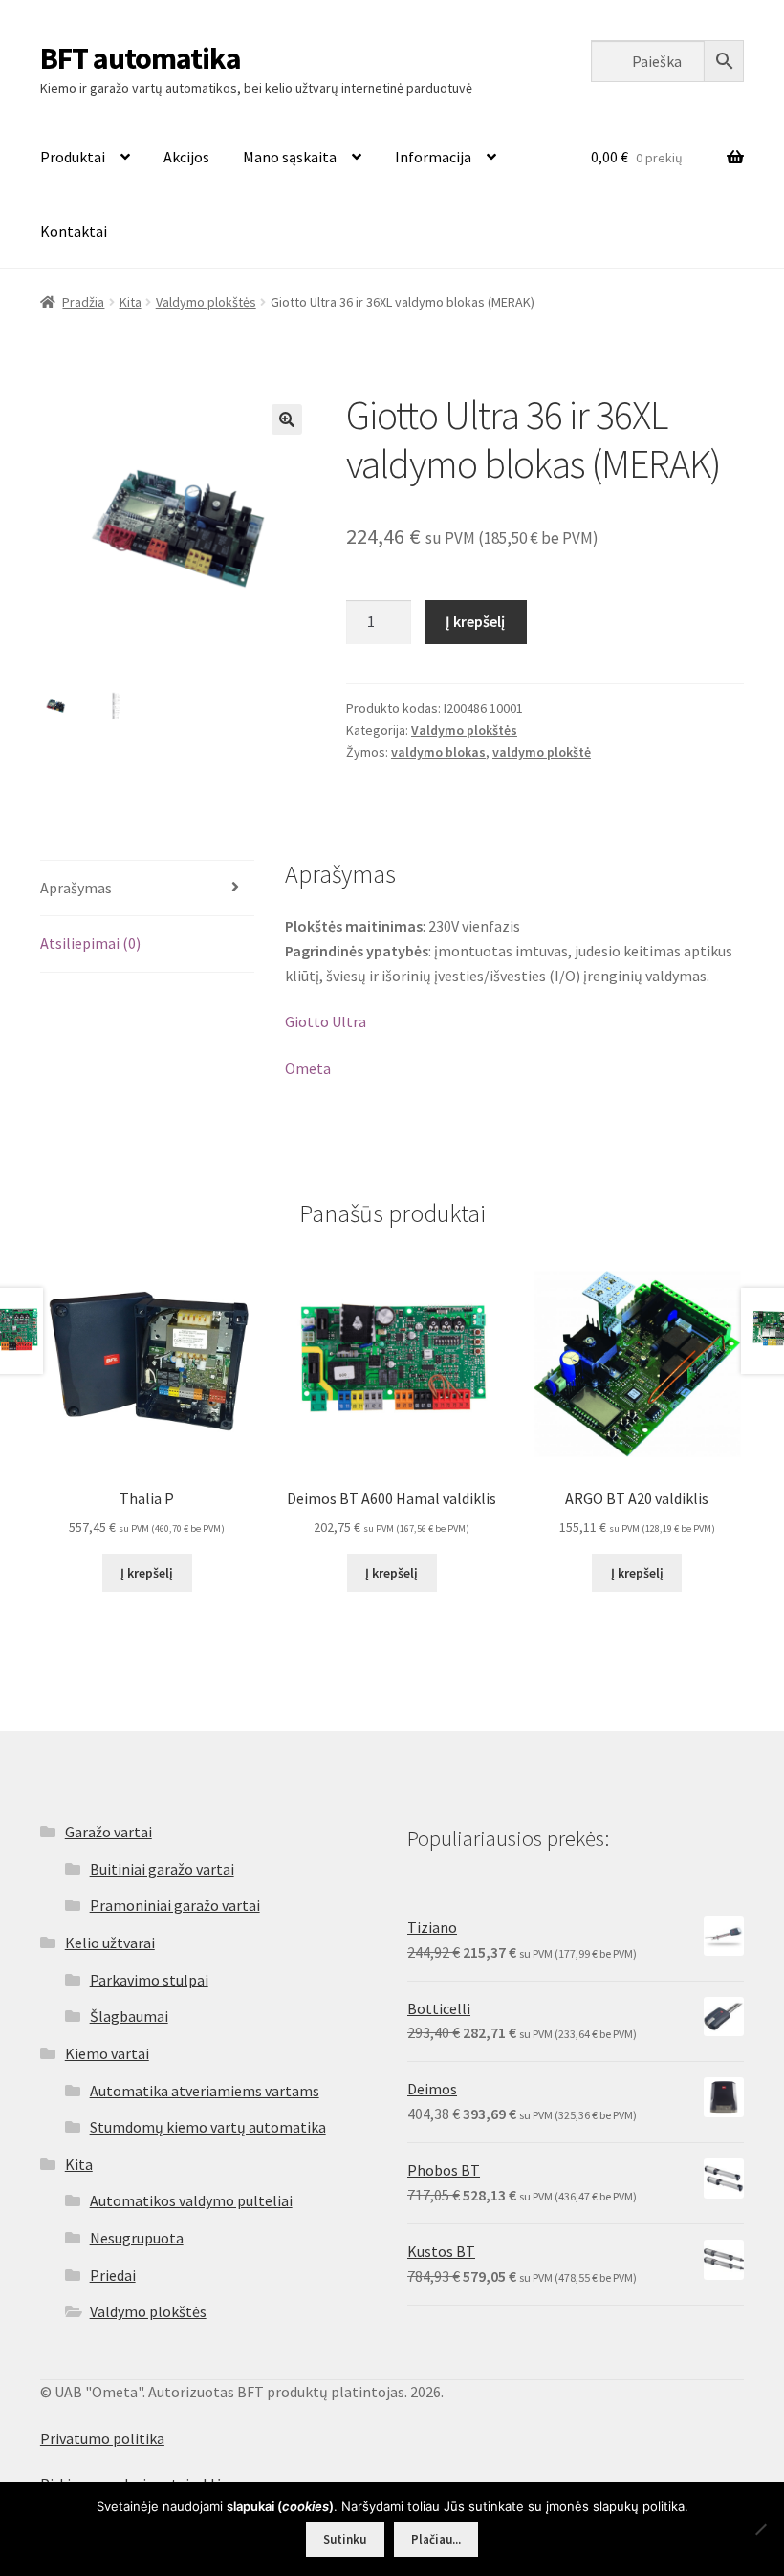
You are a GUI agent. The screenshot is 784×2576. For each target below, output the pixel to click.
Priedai (113, 2275)
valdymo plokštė (542, 752)
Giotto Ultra (326, 1021)
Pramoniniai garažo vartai (175, 1905)
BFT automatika (141, 58)
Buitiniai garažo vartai (162, 1869)
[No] (760, 2529)
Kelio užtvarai (110, 1943)
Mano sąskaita (290, 157)
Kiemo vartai (107, 2053)
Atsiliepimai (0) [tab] (90, 943)
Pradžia (83, 302)
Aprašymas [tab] (76, 888)
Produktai (73, 157)
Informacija (433, 157)
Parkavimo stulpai (149, 1980)
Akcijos (186, 157)
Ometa (308, 1068)
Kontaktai (74, 231)
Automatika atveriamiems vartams (205, 2091)
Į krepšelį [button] (147, 1573)
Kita (131, 302)
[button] (287, 419)
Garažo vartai (109, 1832)
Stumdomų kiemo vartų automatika (208, 2127)
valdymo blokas (438, 752)
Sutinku (345, 2539)
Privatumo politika (102, 2438)
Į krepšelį (475, 621)
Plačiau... (436, 2539)
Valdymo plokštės (206, 302)
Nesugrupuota (137, 2238)
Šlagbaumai (129, 2016)
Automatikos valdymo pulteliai (191, 2200)
